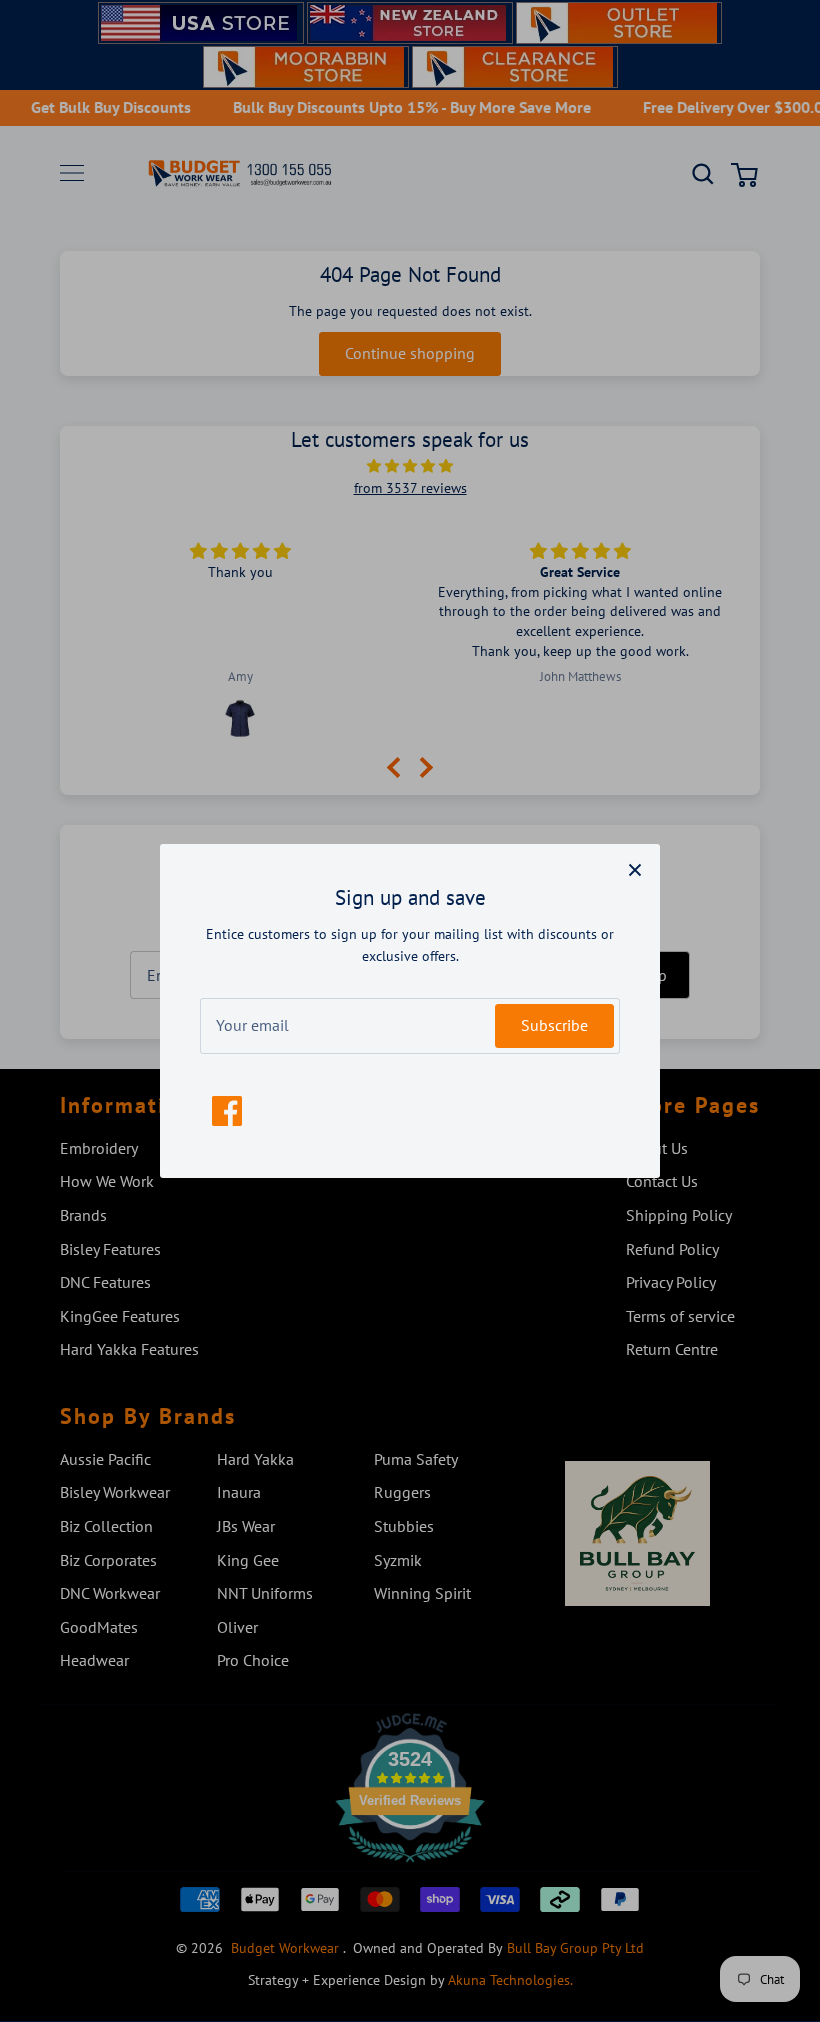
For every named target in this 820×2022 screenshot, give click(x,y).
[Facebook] (227, 1111)
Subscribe (554, 1025)
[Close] (635, 869)
